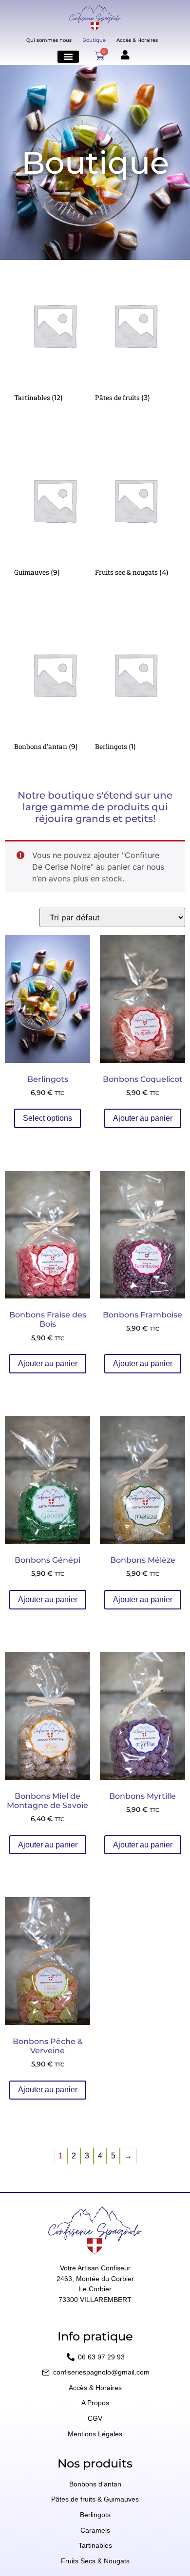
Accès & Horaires (137, 40)
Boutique (94, 40)
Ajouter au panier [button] (143, 1118)
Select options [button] (47, 1118)
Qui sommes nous (49, 40)
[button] (68, 57)
